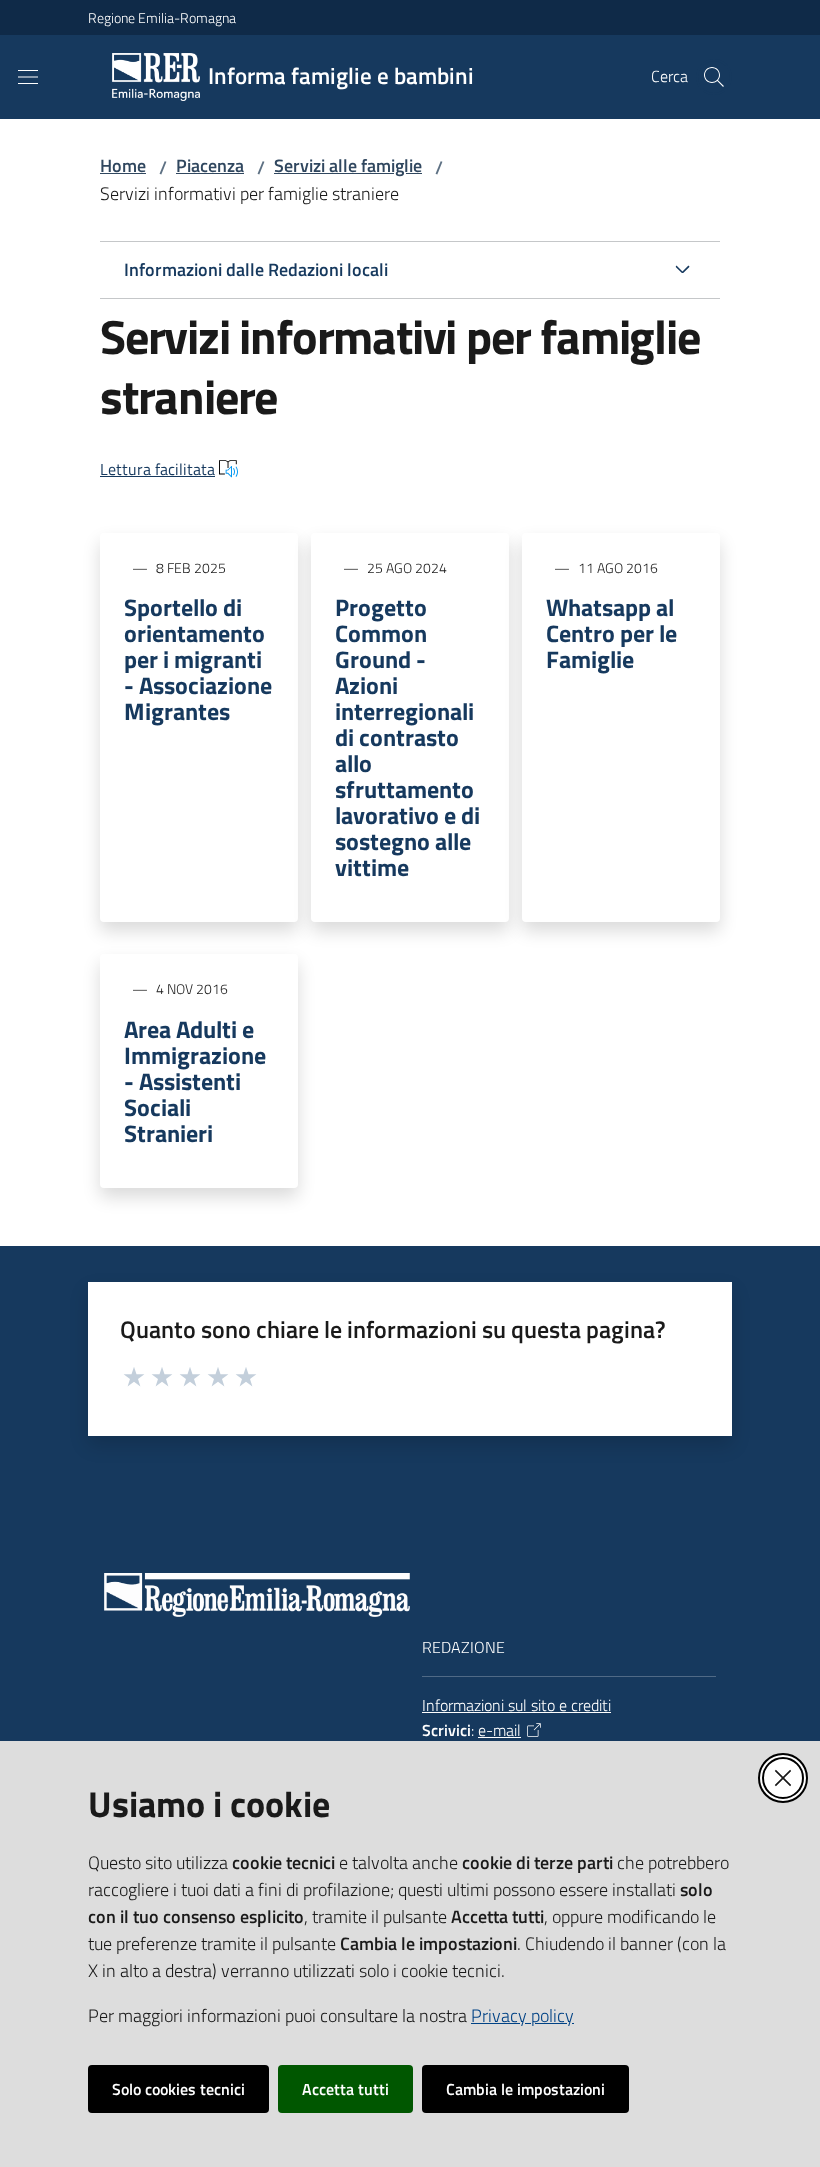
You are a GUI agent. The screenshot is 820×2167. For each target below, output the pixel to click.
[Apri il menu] (28, 77)
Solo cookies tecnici (178, 2089)
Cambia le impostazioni (525, 2089)
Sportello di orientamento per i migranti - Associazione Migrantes (198, 659)
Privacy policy (522, 2015)
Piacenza (210, 165)
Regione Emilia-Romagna (162, 17)
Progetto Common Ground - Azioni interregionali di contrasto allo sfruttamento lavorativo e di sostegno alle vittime (407, 737)
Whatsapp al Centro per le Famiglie (611, 633)
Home (123, 165)
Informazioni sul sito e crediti (516, 1705)
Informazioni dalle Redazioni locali (256, 269)
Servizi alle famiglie (348, 165)
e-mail (499, 1730)
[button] (714, 77)
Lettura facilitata (157, 469)
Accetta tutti (345, 2089)
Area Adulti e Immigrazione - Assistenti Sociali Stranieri (195, 1081)
